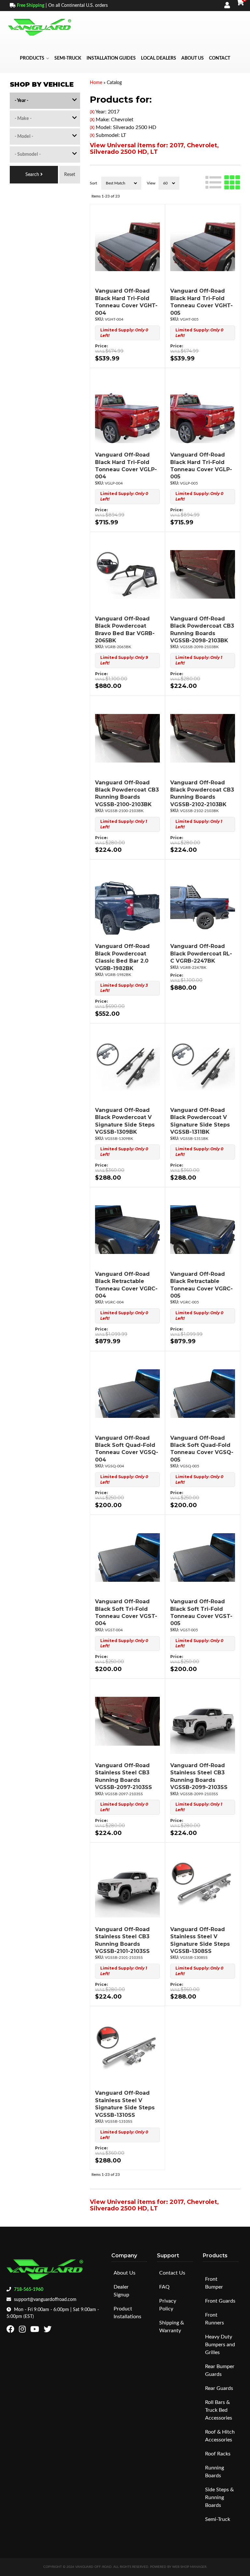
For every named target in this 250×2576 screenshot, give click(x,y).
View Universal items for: (154, 149)
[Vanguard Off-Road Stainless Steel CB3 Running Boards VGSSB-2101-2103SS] (127, 1885)
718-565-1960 (29, 2290)
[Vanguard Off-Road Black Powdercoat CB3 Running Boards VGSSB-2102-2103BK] (203, 738)
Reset (70, 175)
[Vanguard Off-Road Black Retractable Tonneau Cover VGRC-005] (203, 1230)
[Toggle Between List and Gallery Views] (223, 182)
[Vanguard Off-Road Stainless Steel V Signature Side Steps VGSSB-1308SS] (203, 1885)
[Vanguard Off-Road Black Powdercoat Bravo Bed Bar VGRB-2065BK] (127, 575)
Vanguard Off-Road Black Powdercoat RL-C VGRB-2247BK (201, 953)
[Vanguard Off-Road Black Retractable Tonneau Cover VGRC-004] (127, 1230)
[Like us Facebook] (11, 2331)
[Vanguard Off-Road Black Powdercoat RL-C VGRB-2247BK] (203, 902)
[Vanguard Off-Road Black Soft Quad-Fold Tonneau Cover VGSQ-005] (203, 1394)
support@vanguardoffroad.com (45, 2300)
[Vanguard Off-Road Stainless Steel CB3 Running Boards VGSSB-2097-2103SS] (127, 1721)
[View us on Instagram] (23, 2331)
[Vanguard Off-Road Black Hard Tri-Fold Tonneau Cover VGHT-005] (203, 247)
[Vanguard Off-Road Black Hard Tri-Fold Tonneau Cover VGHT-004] (127, 247)
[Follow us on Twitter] (48, 2331)
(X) (92, 112)
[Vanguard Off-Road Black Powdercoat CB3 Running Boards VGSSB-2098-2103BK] (203, 575)
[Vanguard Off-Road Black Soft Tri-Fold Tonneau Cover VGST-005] (203, 1557)
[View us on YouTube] (35, 2331)
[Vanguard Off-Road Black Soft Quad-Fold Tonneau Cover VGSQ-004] (127, 1394)
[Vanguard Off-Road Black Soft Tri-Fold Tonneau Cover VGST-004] (127, 1557)
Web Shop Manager (189, 2567)
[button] (35, 58)
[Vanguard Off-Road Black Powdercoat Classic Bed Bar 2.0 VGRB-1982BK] (127, 902)
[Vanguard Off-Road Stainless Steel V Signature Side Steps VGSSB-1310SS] (127, 2049)
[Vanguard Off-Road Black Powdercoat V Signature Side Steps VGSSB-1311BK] (203, 1066)
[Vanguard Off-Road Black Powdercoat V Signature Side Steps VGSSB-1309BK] (127, 1066)
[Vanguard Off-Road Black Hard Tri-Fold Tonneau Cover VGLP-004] (127, 411)
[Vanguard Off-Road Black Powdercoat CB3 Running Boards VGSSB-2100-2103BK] (127, 738)
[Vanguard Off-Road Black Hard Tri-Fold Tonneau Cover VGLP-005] (203, 411)
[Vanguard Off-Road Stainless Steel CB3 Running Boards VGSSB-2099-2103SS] (203, 1721)
